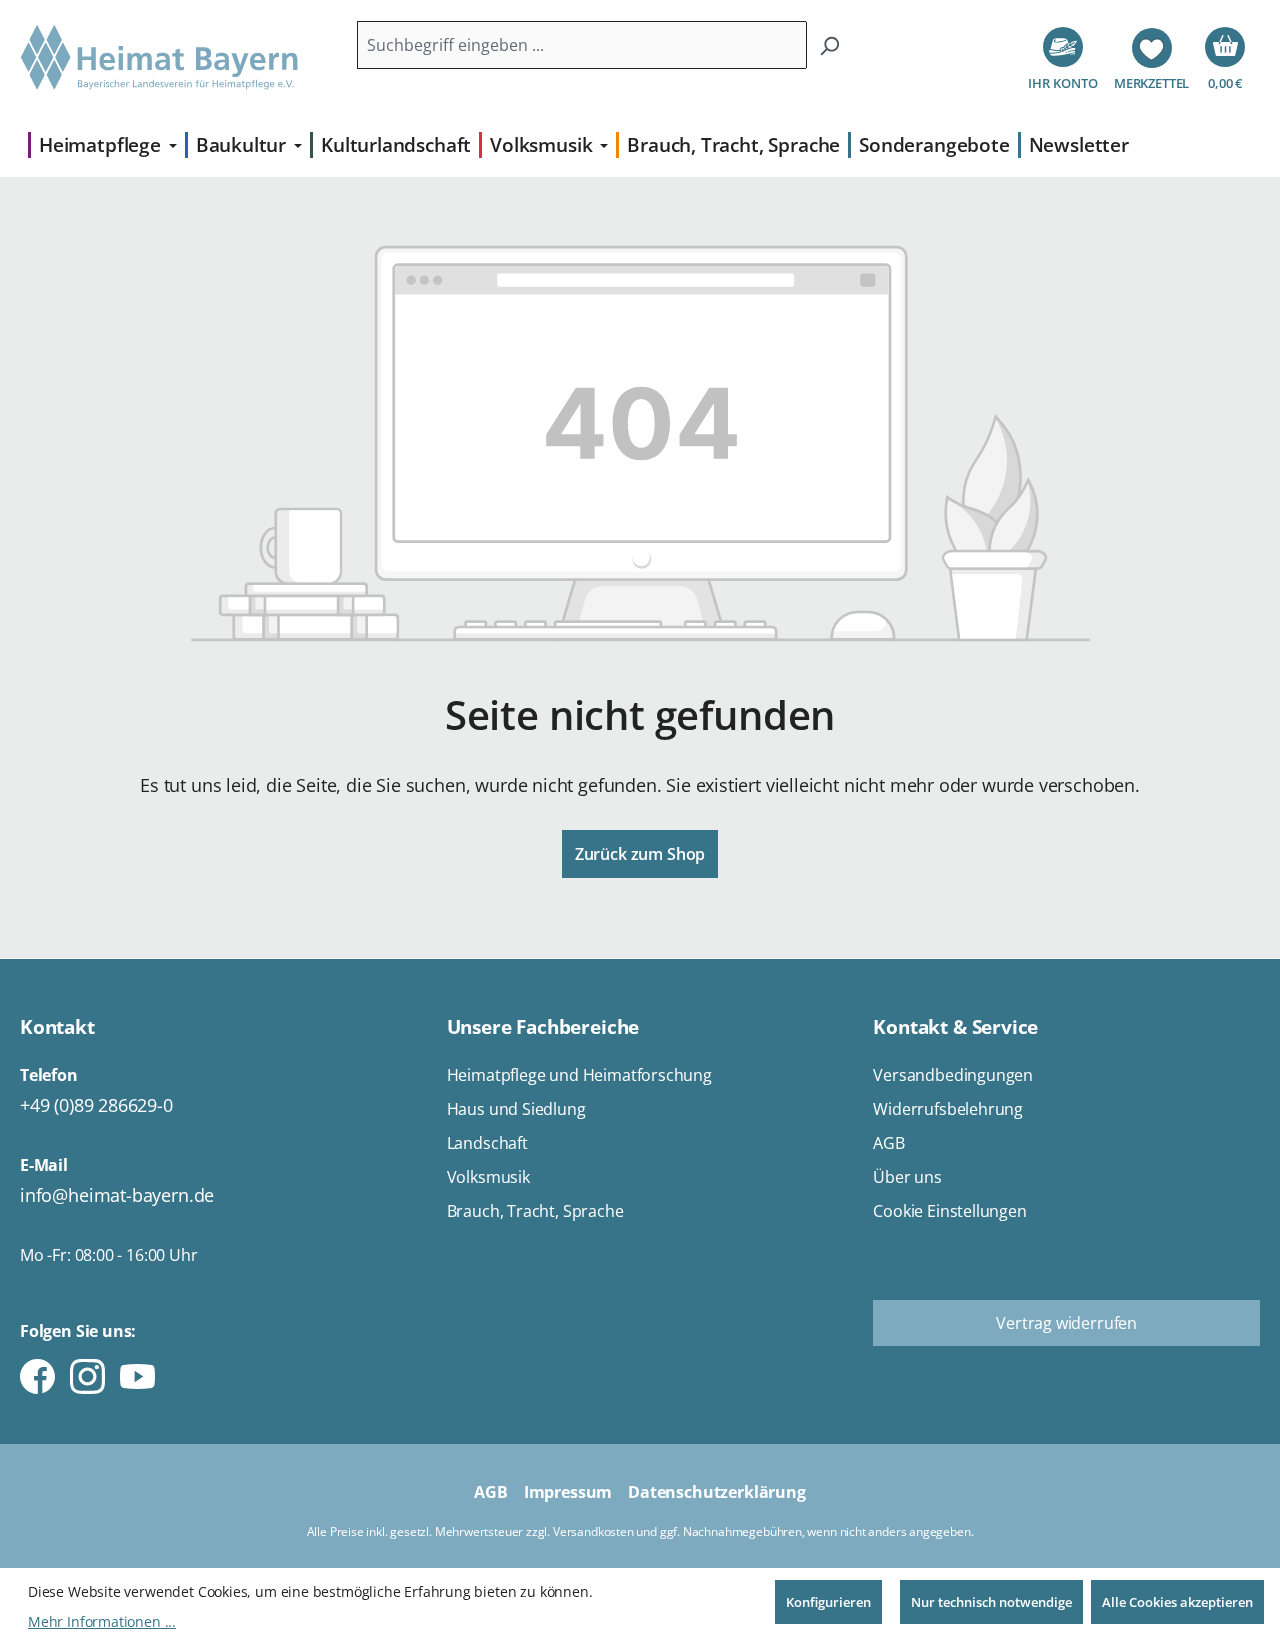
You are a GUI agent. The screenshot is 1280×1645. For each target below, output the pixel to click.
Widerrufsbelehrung (948, 1109)
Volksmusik (488, 1177)
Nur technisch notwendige (991, 1602)
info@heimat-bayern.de (117, 1195)
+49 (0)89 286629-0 (96, 1105)
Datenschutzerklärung (716, 1492)
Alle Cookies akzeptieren (1177, 1602)
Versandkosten (593, 1531)
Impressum (568, 1492)
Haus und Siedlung (516, 1109)
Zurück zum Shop (640, 854)
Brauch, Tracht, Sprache (535, 1211)
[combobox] (582, 45)
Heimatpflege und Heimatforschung (579, 1075)
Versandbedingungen (953, 1075)
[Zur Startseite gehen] (160, 58)
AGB (888, 1143)
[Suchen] (829, 45)
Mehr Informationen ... (102, 1621)
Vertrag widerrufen (1066, 1323)
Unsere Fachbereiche (543, 1026)
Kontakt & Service (955, 1026)
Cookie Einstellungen (949, 1211)
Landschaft (487, 1143)
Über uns (907, 1177)
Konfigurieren (828, 1602)
